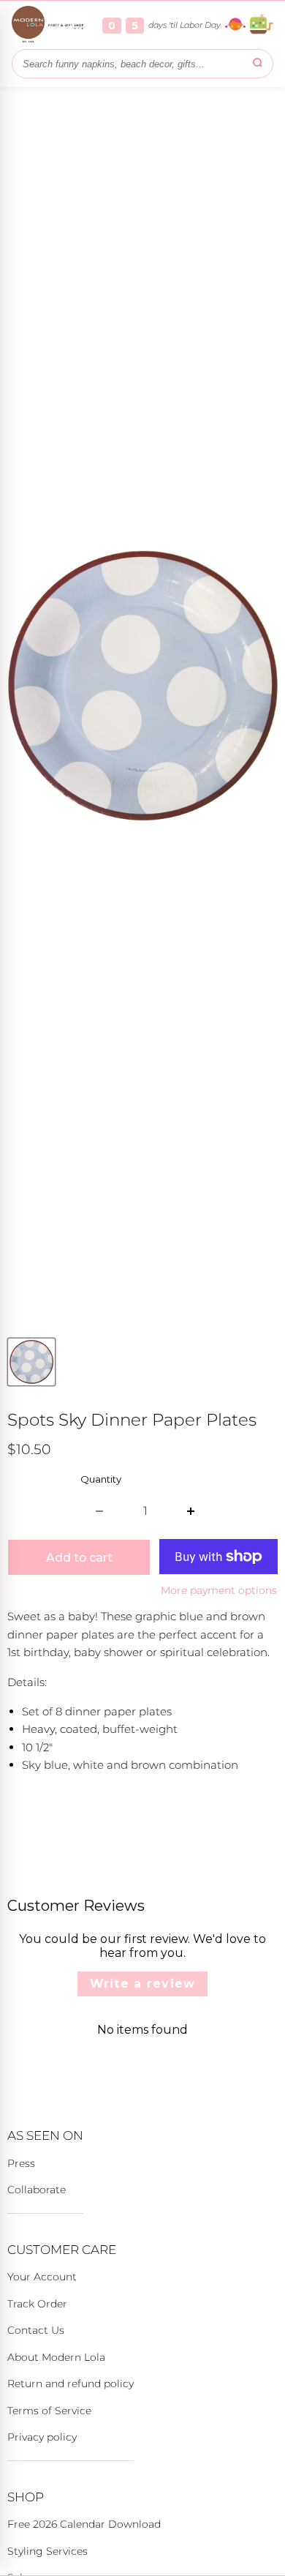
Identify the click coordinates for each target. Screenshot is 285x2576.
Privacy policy (42, 2437)
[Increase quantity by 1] (191, 1511)
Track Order (37, 2304)
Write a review (143, 1984)
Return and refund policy (71, 2384)
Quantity (101, 1479)
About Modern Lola (56, 2357)
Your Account (42, 2277)
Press (21, 2163)
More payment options (219, 1590)
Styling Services (47, 2551)
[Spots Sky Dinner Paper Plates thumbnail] (31, 1362)
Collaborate (37, 2190)
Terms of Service (49, 2411)
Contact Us (36, 2330)
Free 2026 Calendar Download (84, 2524)
